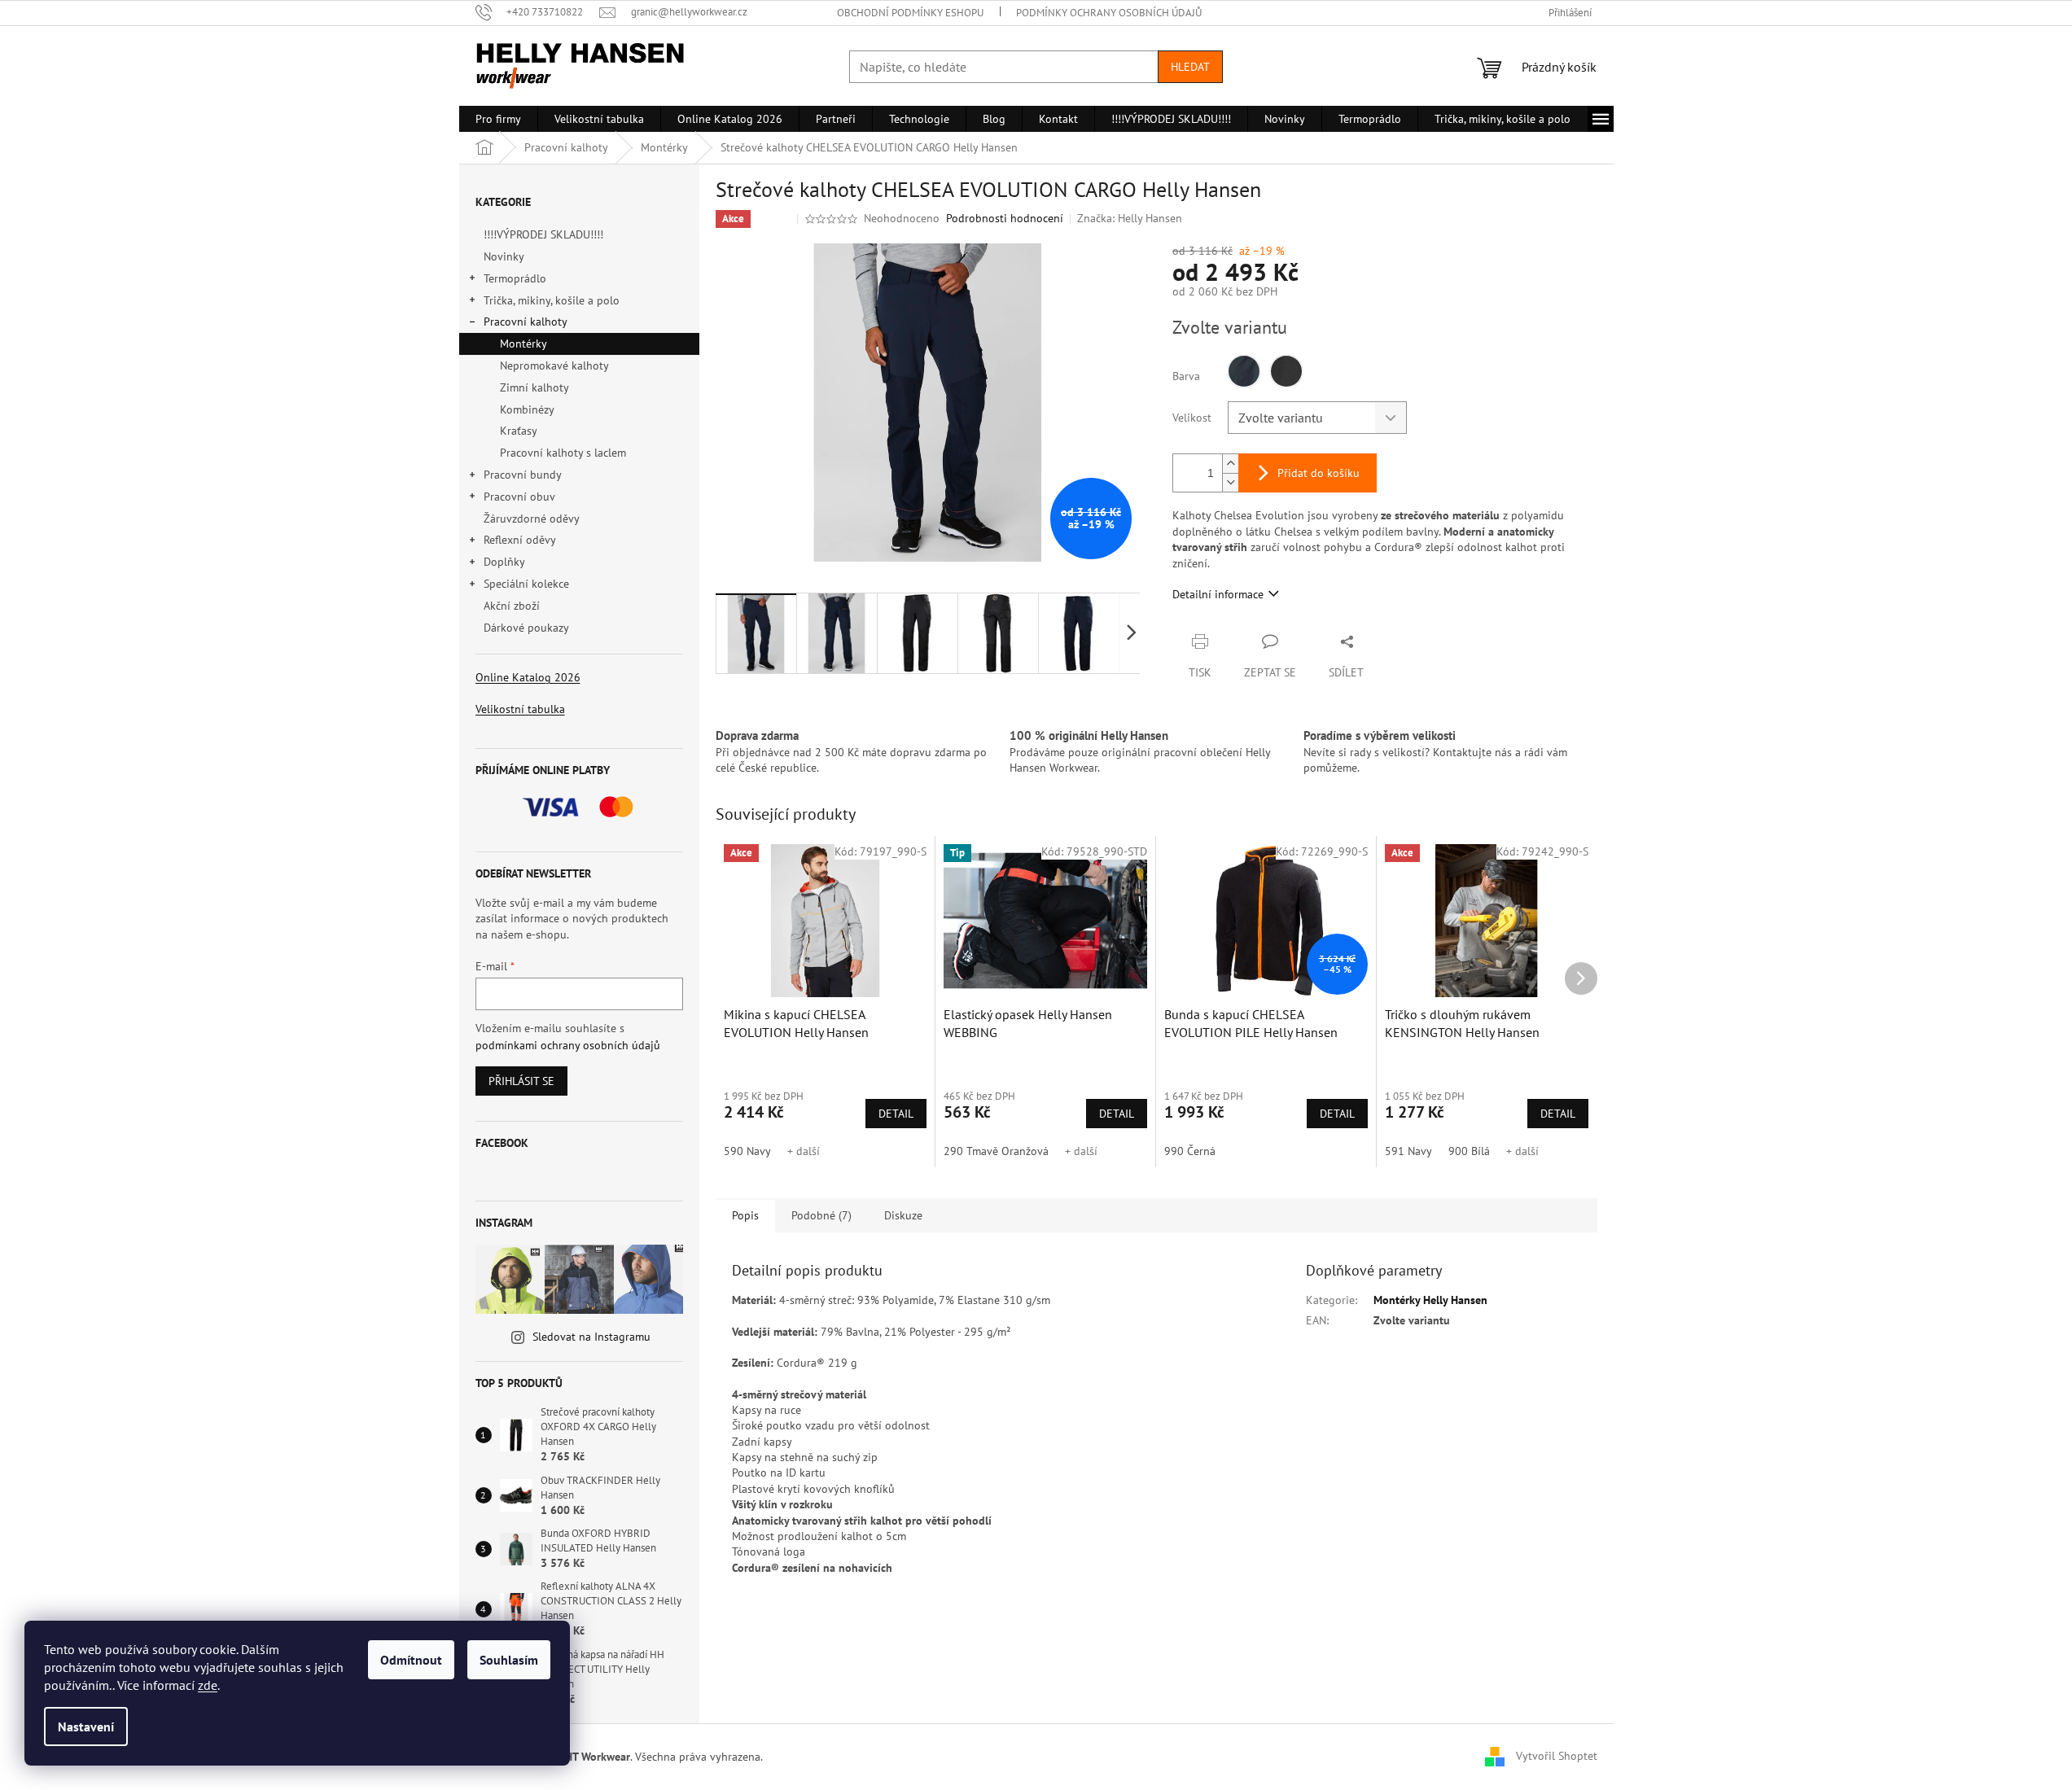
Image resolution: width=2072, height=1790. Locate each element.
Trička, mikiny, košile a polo (552, 300)
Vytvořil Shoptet (1557, 1756)
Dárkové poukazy (526, 628)
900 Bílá (1469, 1151)
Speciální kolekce (526, 584)
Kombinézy (527, 409)
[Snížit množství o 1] (1230, 482)
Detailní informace (1218, 594)
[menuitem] (498, 119)
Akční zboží (512, 606)
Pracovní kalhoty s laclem (563, 453)
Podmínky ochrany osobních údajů (1109, 13)
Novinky (504, 256)
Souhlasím (509, 1660)
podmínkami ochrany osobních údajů (568, 1045)
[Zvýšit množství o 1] (1230, 464)
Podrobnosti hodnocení (1005, 218)
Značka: (1130, 218)
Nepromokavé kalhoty (554, 365)
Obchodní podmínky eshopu (910, 13)
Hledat (1190, 67)
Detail (896, 1114)
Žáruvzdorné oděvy (531, 519)
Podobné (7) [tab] (821, 1215)
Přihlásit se (521, 1081)
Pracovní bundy (523, 475)
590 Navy (747, 1151)
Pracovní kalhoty (526, 322)
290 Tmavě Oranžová (996, 1151)
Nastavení (86, 1727)
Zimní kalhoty (534, 387)
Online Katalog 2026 (528, 677)
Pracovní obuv (519, 497)
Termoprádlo (515, 278)
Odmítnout (411, 1660)
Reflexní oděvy (520, 540)
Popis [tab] (745, 1215)
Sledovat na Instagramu (591, 1337)
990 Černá (1190, 1151)
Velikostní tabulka (520, 709)
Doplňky (504, 562)
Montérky (523, 344)
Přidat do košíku (1319, 473)
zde (208, 1685)
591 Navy (1408, 1151)
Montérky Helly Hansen (1430, 1300)
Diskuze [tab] (903, 1215)
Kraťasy (519, 431)
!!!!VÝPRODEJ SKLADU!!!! (543, 234)
